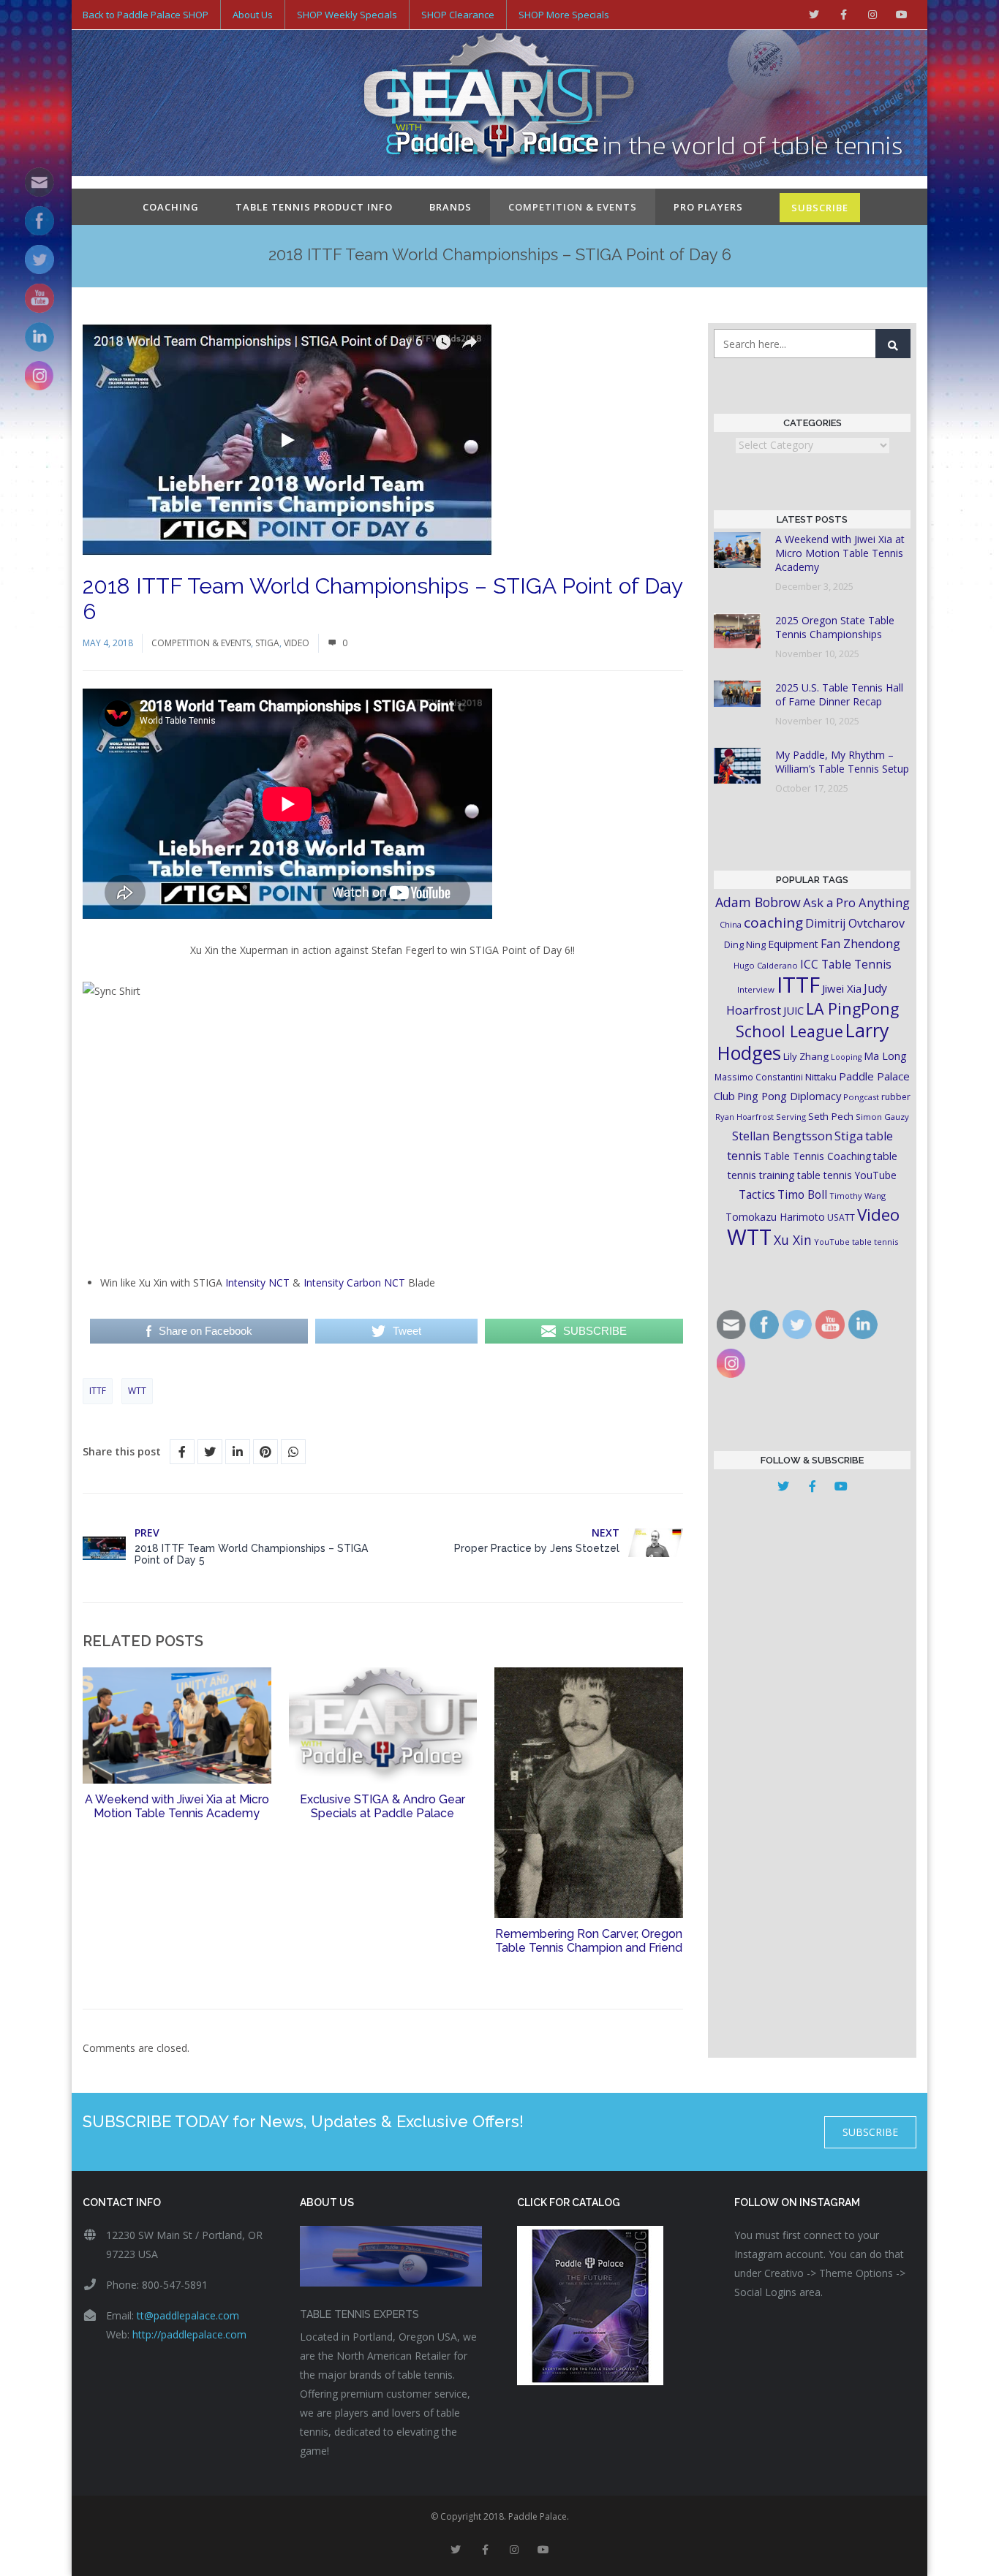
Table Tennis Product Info (314, 207)
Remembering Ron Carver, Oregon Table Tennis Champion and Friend (589, 1941)
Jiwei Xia (842, 988)
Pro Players (708, 207)
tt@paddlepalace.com (188, 2315)
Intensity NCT (257, 1283)
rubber (896, 1097)
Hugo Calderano (766, 965)
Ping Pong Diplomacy (789, 1096)
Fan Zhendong (860, 944)
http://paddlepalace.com (189, 2334)
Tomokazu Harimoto (775, 1217)
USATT (841, 1217)
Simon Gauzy (882, 1117)
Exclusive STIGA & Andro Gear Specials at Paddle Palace (382, 1806)
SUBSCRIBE (820, 208)
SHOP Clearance (458, 15)
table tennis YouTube (847, 1175)
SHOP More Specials (564, 15)
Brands (451, 207)
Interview (756, 989)
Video (297, 643)
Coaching (171, 207)
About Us (253, 15)
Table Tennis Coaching (817, 1156)
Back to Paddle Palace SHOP (146, 15)
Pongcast (861, 1097)
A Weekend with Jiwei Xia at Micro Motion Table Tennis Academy (177, 1806)
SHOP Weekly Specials (347, 15)
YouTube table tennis (856, 1242)
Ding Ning (745, 945)
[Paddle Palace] (499, 105)
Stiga (267, 643)
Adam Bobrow (758, 902)
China (731, 924)
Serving (791, 1117)
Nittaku (821, 1077)
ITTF (98, 1391)
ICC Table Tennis (846, 964)
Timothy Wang (857, 1196)
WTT (137, 1391)
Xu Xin (793, 1240)
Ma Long (885, 1056)
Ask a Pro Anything (856, 902)
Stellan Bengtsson (782, 1136)
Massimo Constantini (759, 1077)
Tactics (757, 1195)
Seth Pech (831, 1116)
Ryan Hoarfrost (744, 1117)
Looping (846, 1057)
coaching (773, 923)
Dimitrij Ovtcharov (855, 923)
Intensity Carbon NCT (354, 1283)
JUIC (793, 1010)
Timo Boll (802, 1194)
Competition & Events (573, 207)
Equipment (793, 944)
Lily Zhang (806, 1056)
